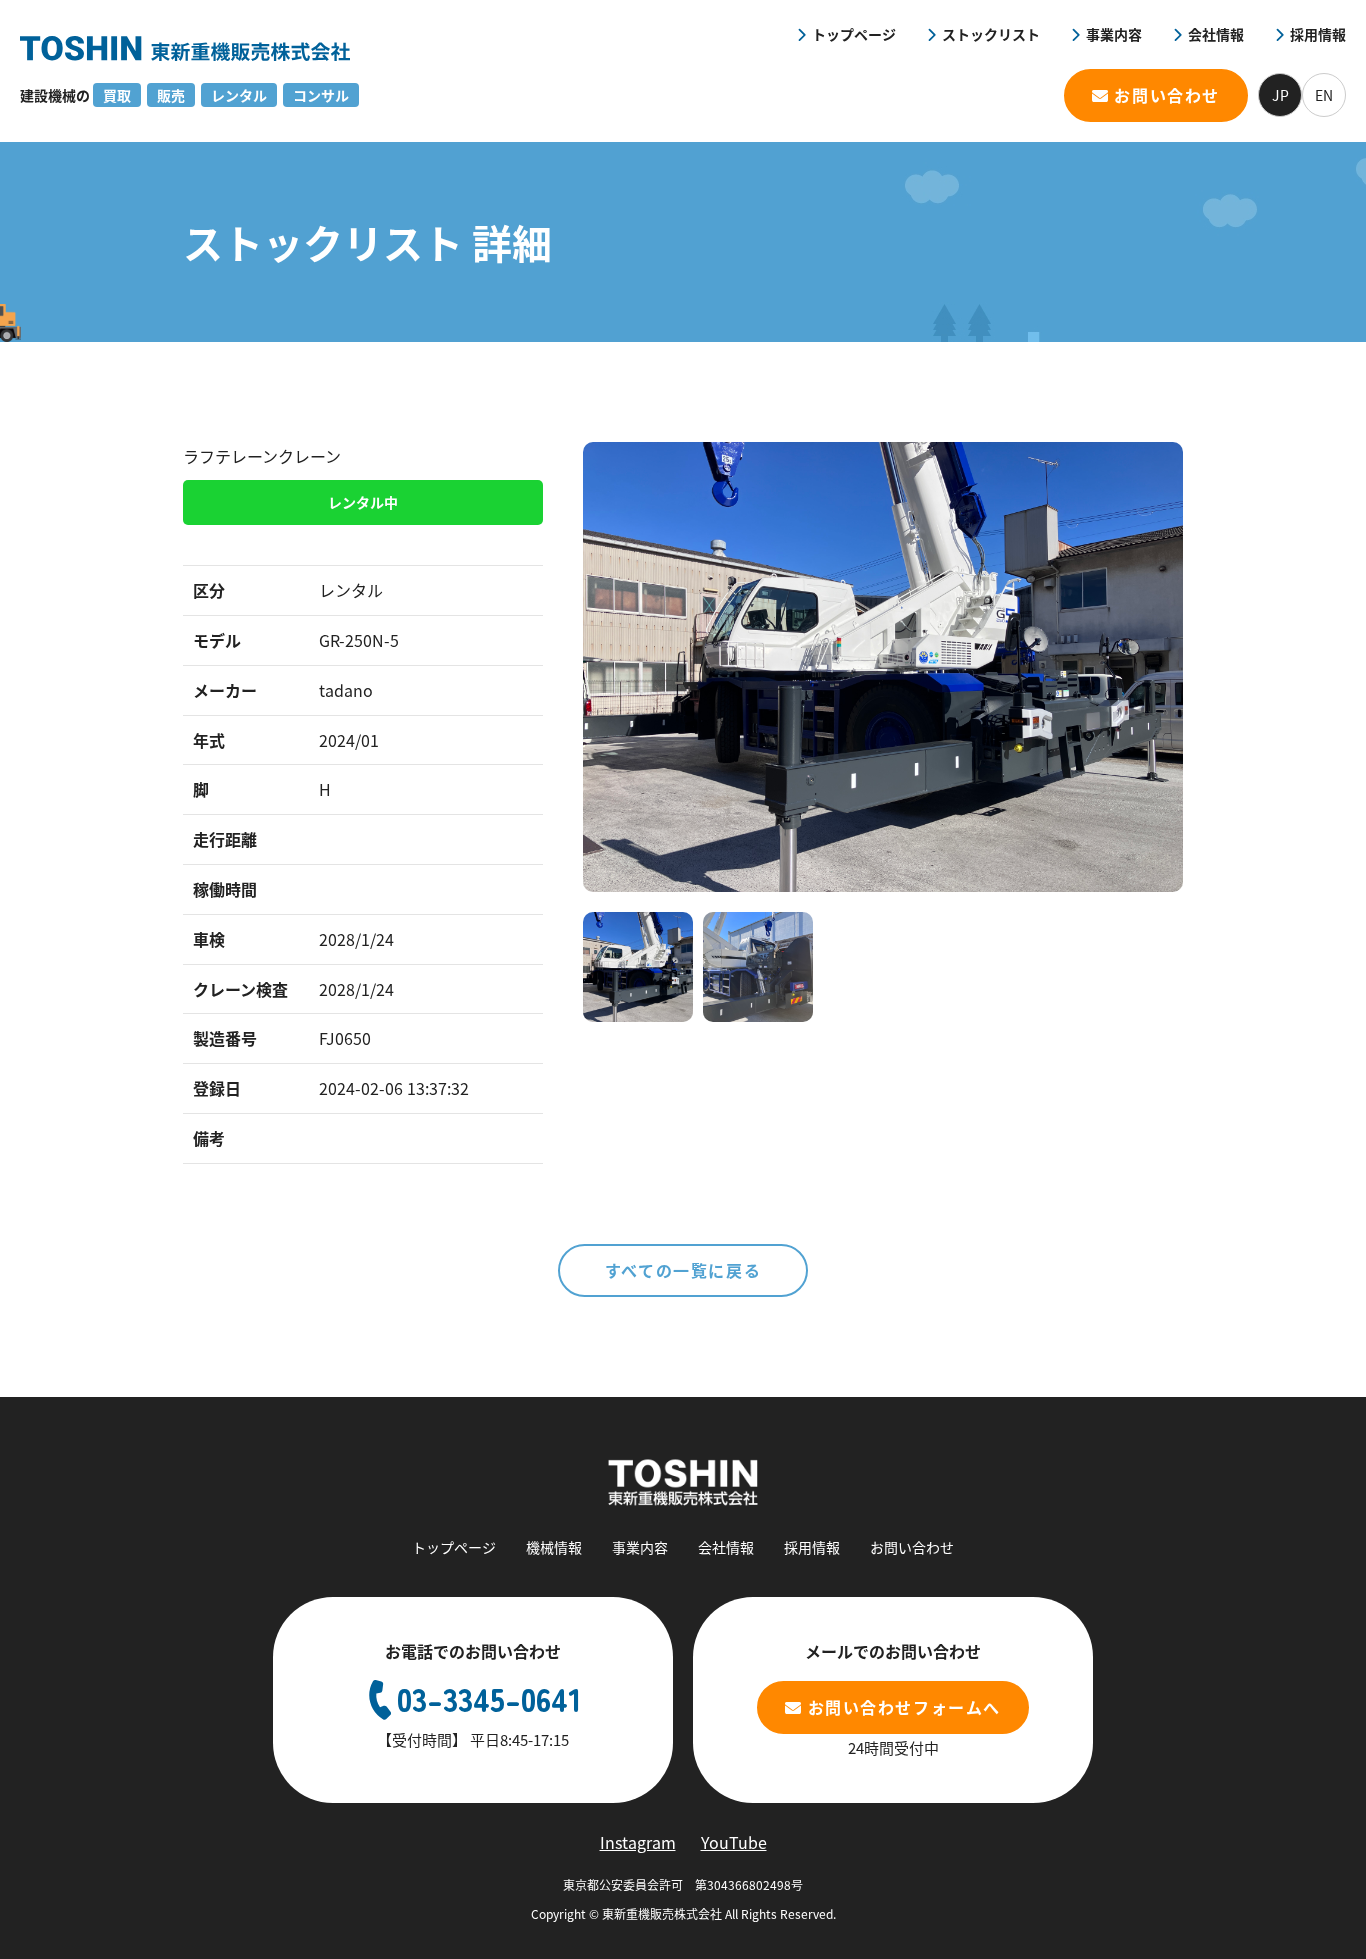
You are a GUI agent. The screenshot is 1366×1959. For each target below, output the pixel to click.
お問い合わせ (1167, 95)
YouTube (734, 1842)
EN (1324, 95)
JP (1280, 95)
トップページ (854, 34)
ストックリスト (991, 34)
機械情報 (554, 1547)
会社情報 (1216, 34)
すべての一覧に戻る (683, 1270)
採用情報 (1318, 34)
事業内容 (1114, 34)
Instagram (638, 1842)
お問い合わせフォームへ (905, 1707)
